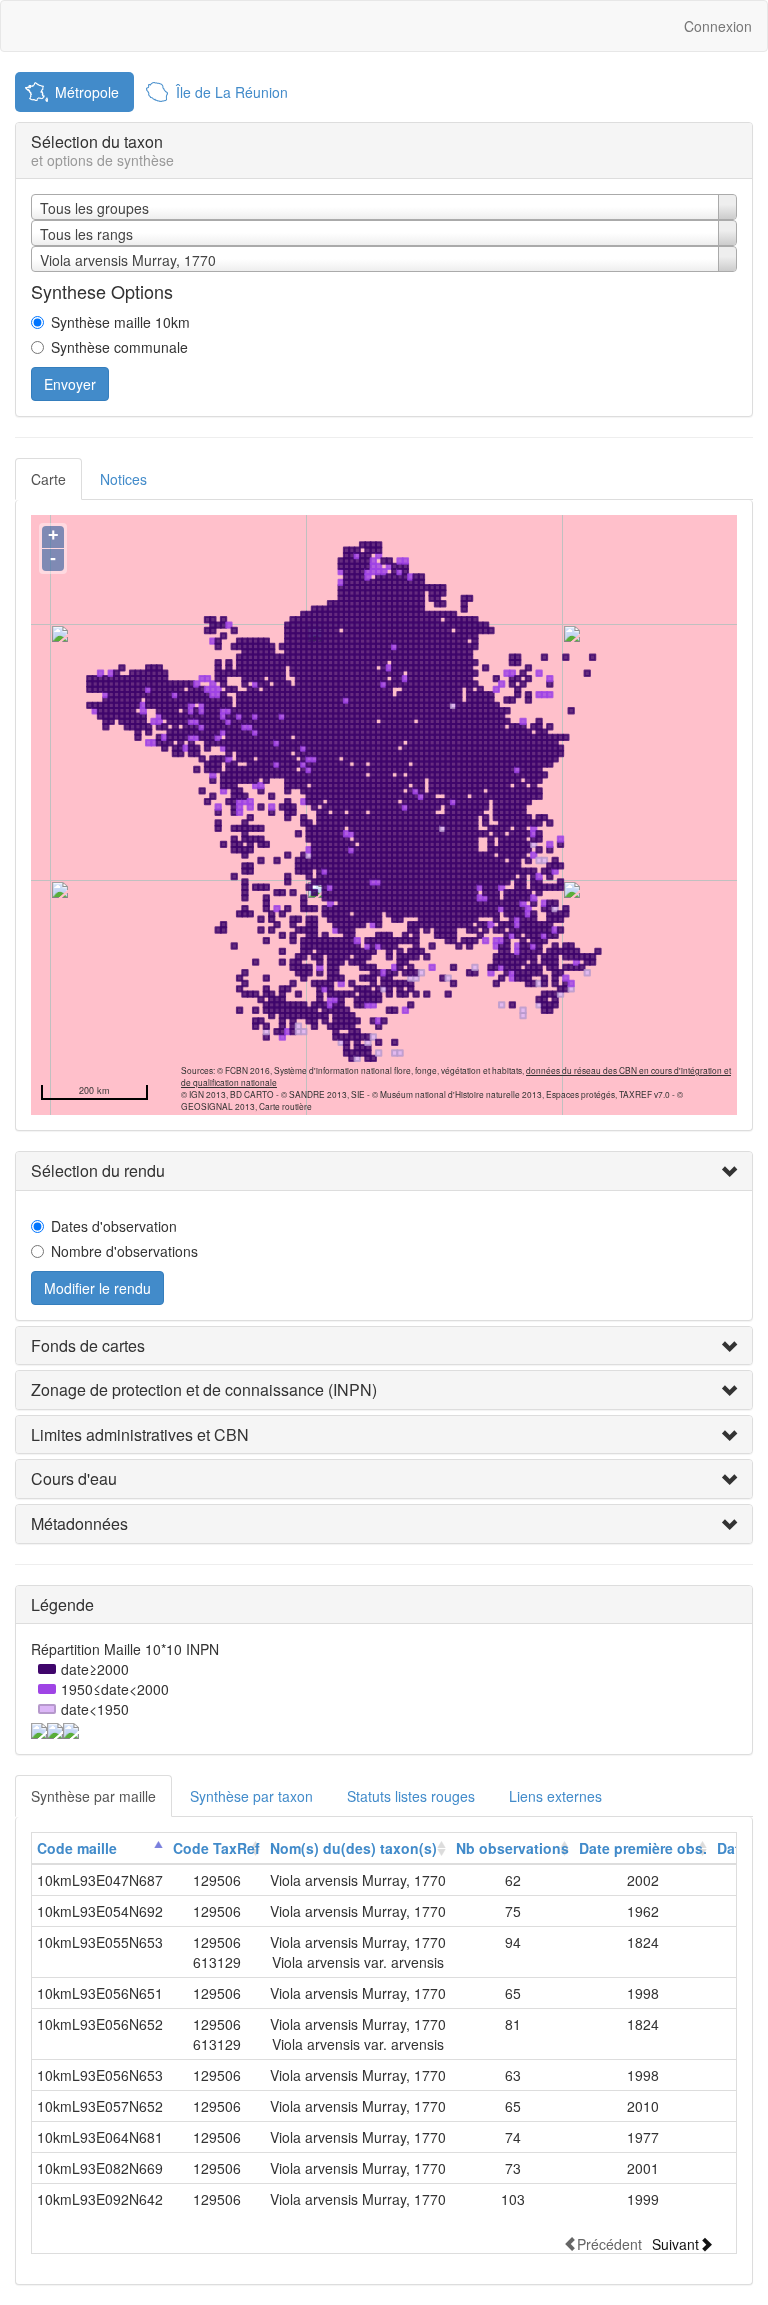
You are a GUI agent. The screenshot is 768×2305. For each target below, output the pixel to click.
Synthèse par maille (93, 1796)
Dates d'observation (114, 1226)
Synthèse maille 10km (120, 322)
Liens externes (555, 1796)
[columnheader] (100, 1848)
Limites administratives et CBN (140, 1434)
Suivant (675, 2243)
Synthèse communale (119, 347)
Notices (123, 479)
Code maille (77, 1848)
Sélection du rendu (98, 1170)
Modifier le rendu (97, 1288)
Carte (48, 479)
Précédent (609, 2243)
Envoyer (70, 384)
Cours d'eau (74, 1478)
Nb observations (512, 1848)
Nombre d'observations (124, 1251)
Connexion (718, 26)
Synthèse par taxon (251, 1796)
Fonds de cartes (88, 1345)
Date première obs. (643, 1848)
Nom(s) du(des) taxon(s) (353, 1848)
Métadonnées (79, 1523)
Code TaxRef (216, 1848)
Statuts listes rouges (411, 1796)
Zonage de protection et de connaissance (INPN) (204, 1389)
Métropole (87, 92)
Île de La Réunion (232, 92)
